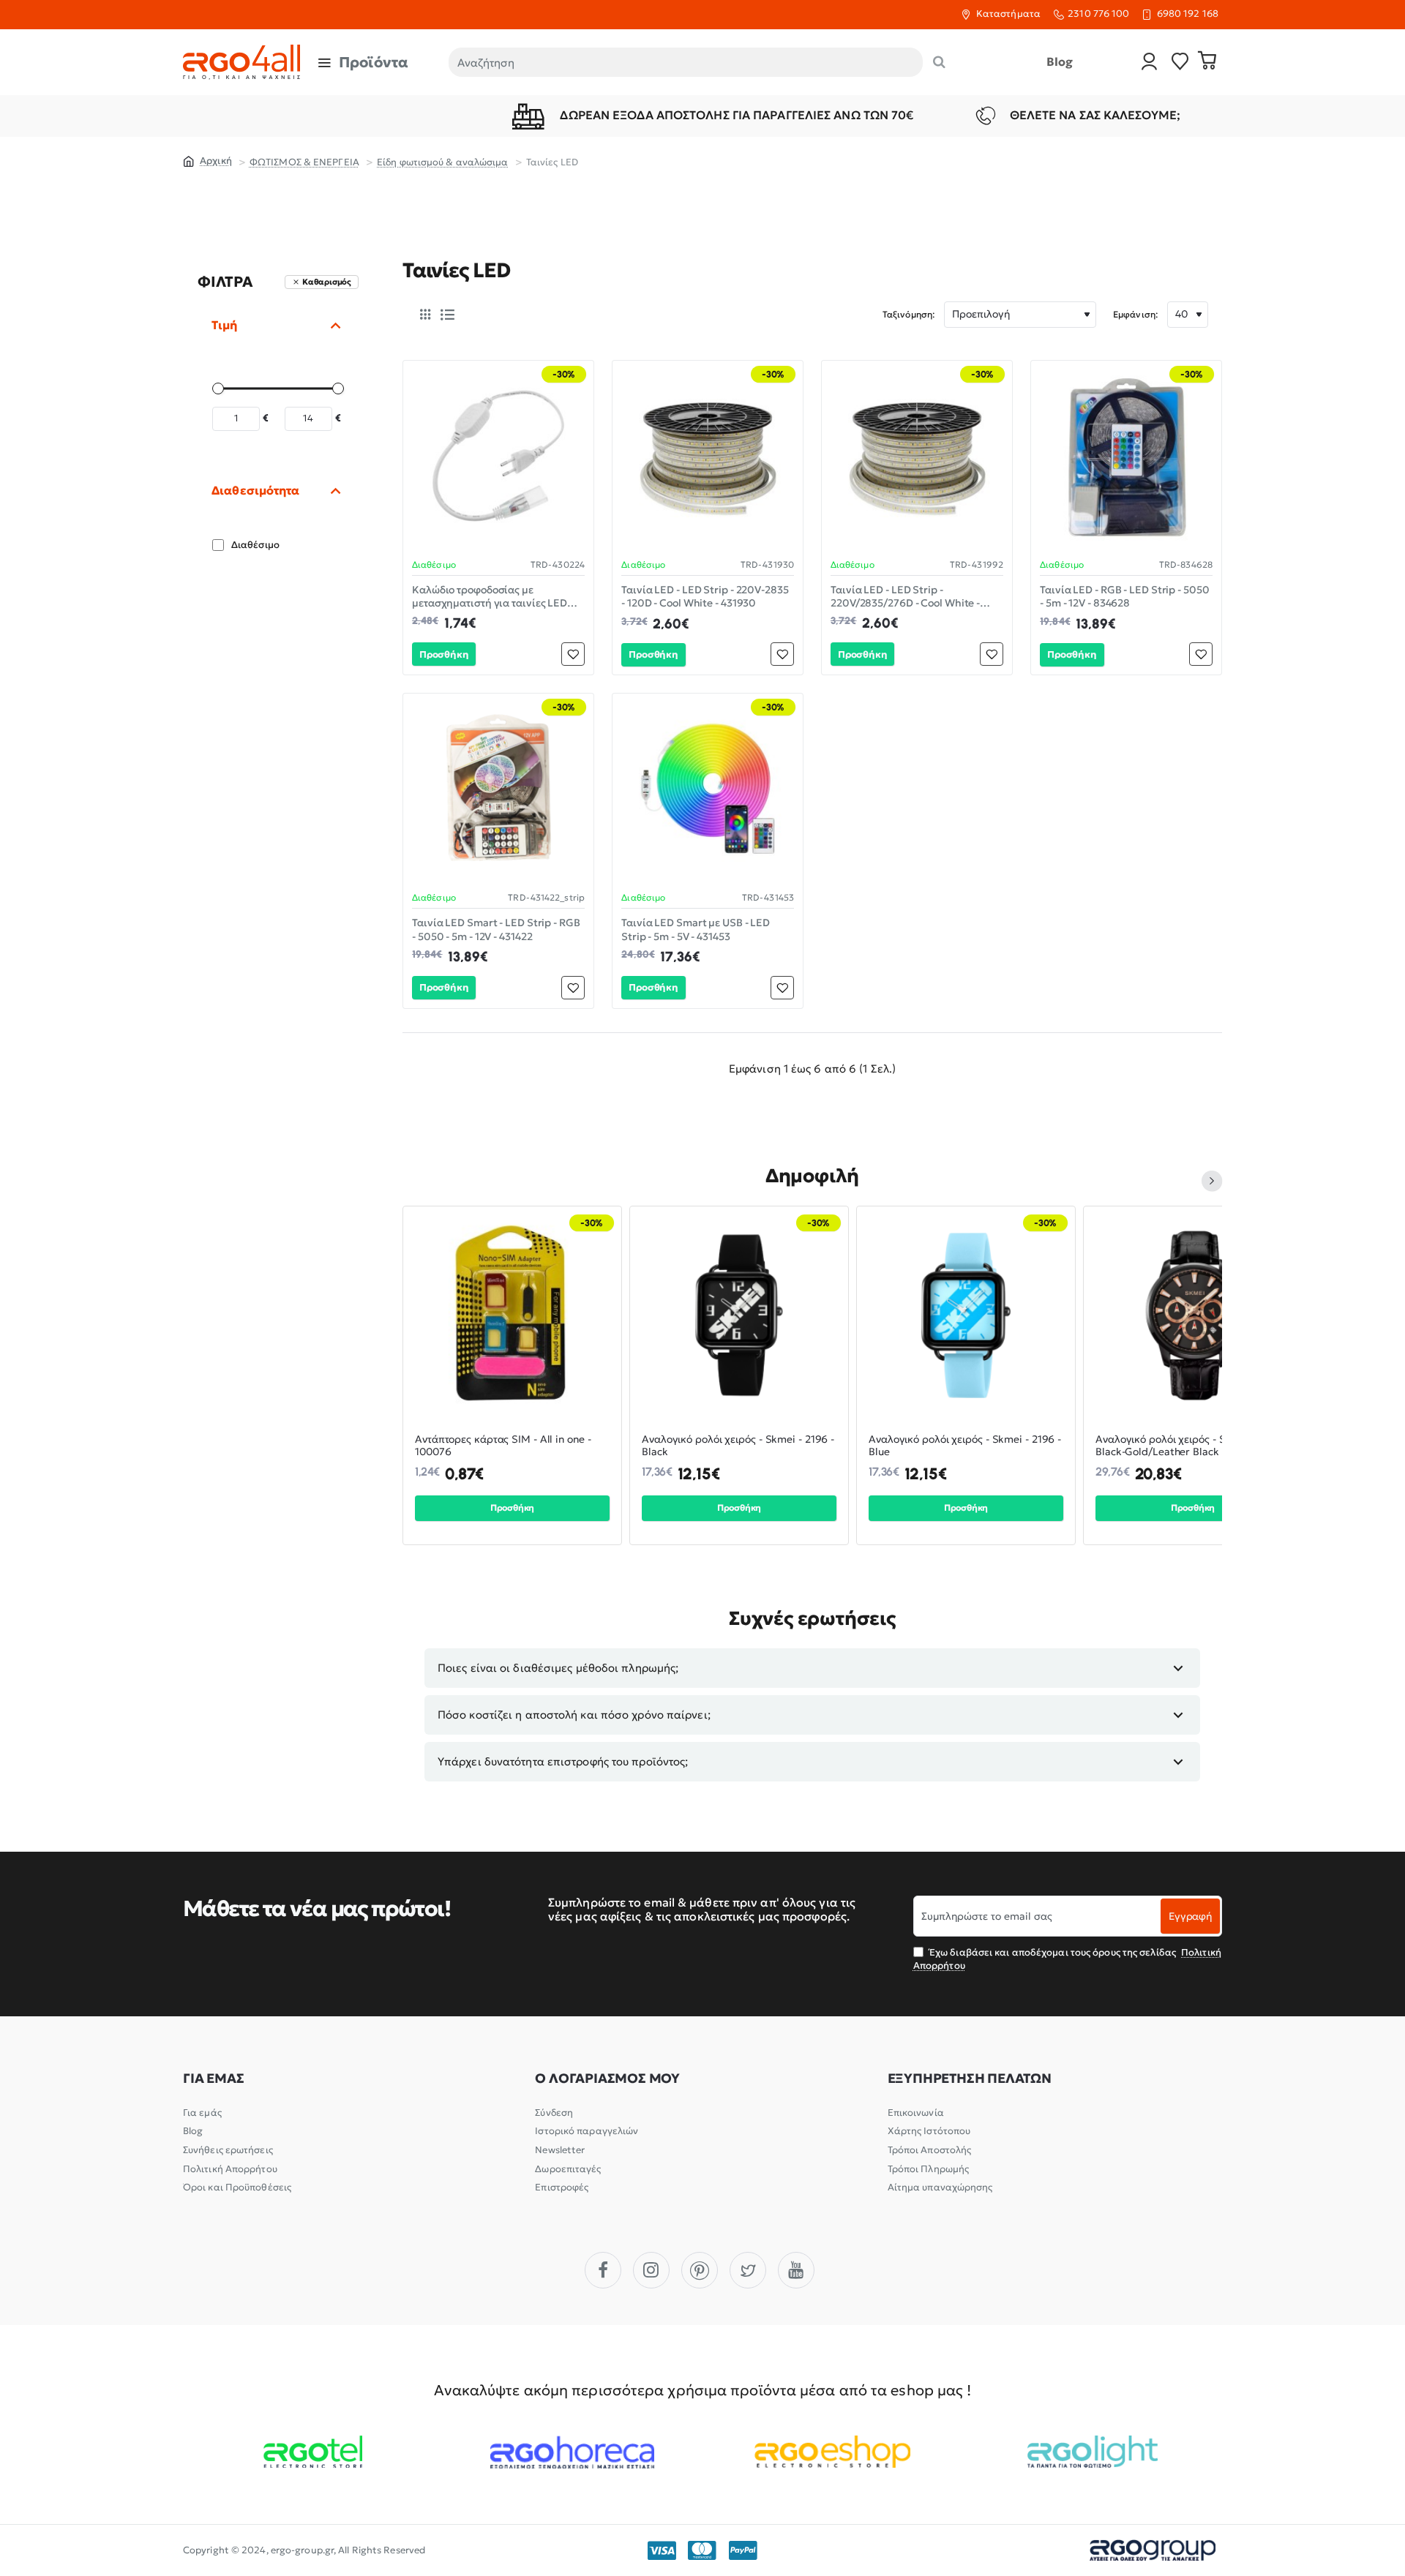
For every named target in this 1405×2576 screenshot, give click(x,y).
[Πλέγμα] (425, 315)
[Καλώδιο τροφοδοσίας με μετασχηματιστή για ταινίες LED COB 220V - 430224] (498, 456)
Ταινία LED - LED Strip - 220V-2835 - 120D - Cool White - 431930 (705, 596)
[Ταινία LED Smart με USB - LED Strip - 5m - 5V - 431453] (708, 789)
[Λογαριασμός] (1150, 63)
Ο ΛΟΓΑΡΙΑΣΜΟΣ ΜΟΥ (607, 2079)
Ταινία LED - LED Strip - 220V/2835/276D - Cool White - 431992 (905, 597)
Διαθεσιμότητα (255, 490)
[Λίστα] (447, 315)
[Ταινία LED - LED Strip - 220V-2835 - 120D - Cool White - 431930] (708, 456)
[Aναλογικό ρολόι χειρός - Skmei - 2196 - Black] (739, 1315)
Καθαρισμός (327, 282)
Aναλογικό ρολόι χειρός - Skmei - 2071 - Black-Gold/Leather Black (1191, 1446)
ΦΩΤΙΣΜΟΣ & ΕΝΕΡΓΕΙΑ (304, 162)
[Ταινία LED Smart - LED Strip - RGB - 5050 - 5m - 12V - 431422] (498, 789)
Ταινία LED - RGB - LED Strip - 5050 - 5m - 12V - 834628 (1125, 596)
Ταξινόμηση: (909, 314)
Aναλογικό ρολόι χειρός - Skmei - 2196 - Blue (965, 1446)
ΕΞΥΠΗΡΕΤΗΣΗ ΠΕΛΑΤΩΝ (970, 2079)
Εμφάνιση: (1136, 314)
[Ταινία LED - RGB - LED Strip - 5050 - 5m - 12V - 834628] (1126, 456)
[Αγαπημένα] (1180, 63)
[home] (207, 160)
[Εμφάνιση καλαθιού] (1207, 62)
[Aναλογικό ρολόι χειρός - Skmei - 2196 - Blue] (966, 1315)
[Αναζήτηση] (939, 62)
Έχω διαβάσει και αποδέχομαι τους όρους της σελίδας (1067, 1959)
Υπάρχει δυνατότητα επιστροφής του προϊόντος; (563, 1761)
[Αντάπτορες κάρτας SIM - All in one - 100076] (512, 1315)
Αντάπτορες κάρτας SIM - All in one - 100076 (503, 1446)
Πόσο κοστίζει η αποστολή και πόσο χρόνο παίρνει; (574, 1715)
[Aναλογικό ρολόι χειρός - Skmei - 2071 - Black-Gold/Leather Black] (1193, 1315)
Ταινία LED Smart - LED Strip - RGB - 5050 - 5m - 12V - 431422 (496, 929)
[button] (444, 654)
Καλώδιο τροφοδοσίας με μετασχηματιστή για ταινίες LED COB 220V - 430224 (490, 597)
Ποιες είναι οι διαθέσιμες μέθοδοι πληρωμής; (558, 1668)
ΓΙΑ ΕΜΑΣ (213, 2079)
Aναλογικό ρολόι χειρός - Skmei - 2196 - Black (738, 1446)
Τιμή (224, 325)
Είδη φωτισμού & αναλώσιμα (443, 162)
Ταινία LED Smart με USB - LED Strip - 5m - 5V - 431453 (696, 929)
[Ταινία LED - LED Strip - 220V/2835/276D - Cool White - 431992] (917, 456)
